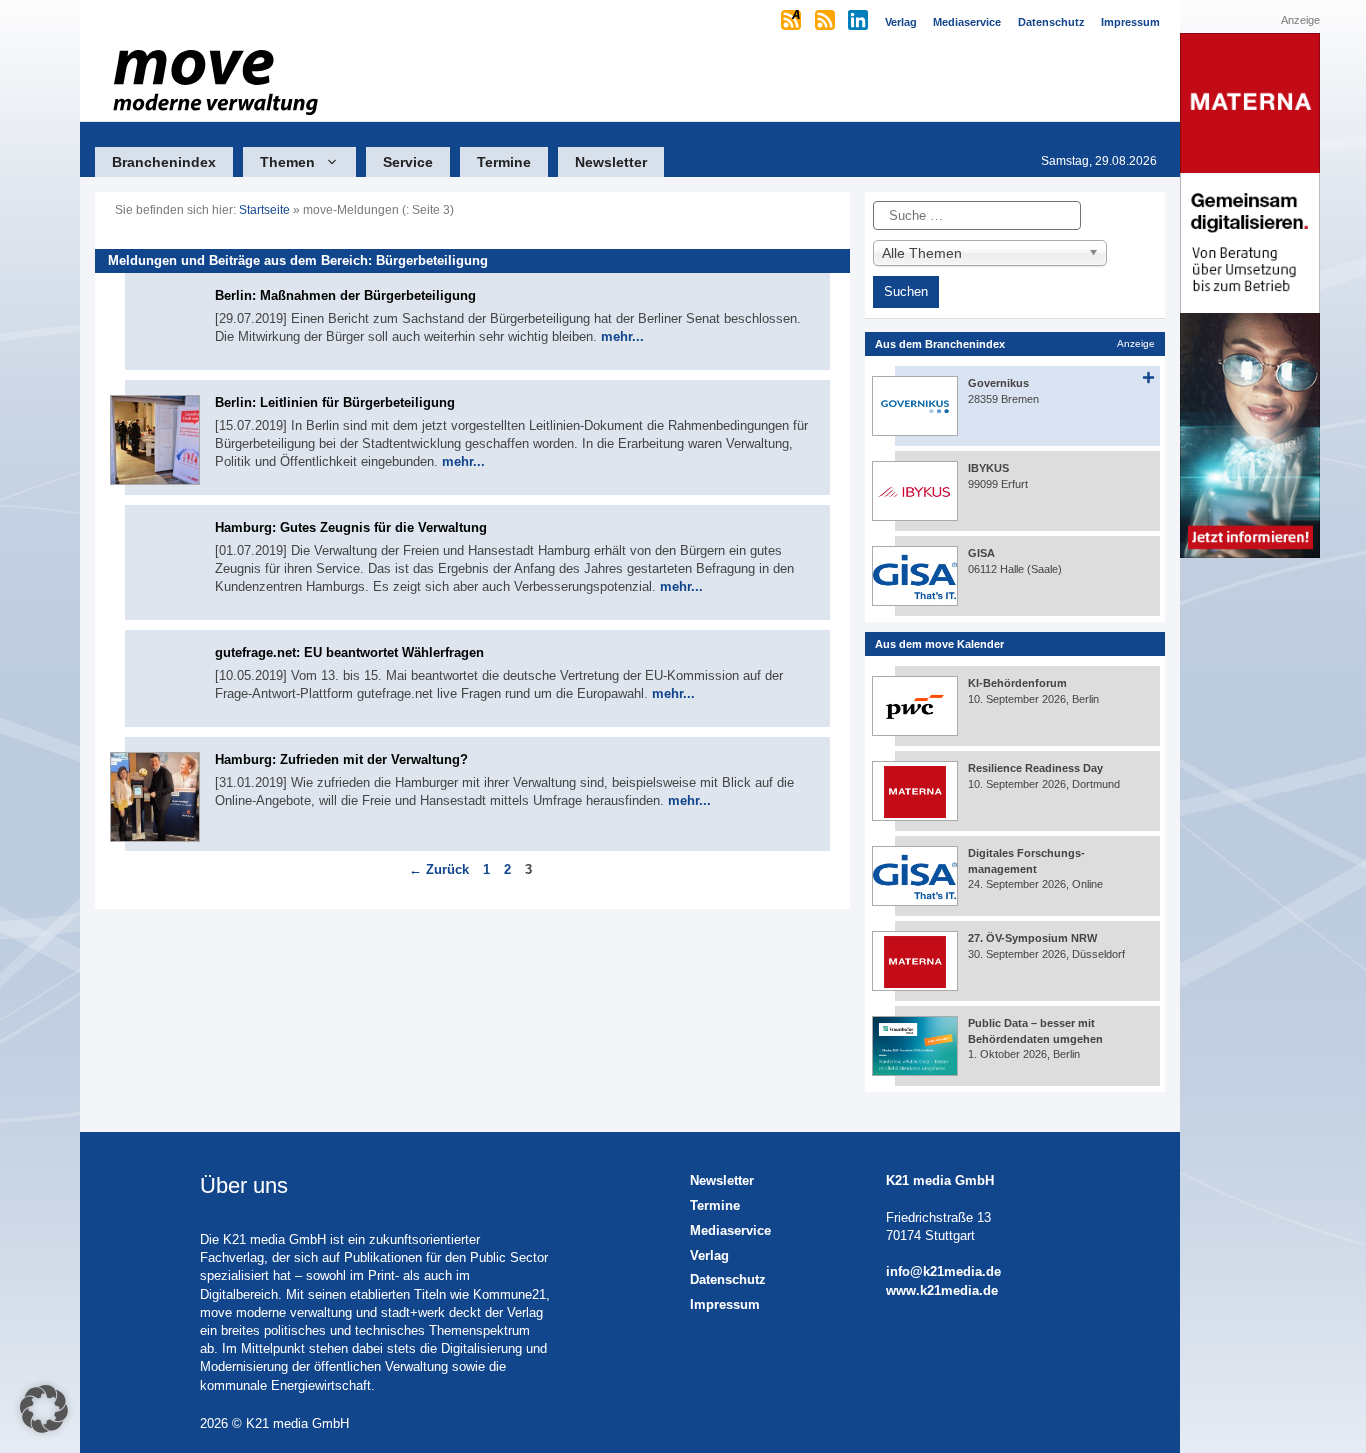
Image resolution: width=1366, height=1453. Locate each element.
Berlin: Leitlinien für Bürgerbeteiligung (335, 402)
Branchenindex (164, 162)
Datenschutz (728, 1279)
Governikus (998, 383)
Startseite (264, 210)
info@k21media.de (943, 1271)
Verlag (709, 1255)
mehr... (622, 336)
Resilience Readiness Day (1035, 768)
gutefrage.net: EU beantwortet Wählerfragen (349, 652)
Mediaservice (730, 1230)
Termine (504, 162)
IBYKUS (988, 468)
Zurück (439, 869)
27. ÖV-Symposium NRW (1032, 938)
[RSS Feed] (826, 22)
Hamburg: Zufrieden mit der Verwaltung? (341, 759)
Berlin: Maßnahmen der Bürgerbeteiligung (345, 295)
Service (408, 162)
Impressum (725, 1304)
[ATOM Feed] (792, 22)
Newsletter (611, 162)
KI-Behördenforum (1017, 683)
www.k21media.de (942, 1290)
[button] (44, 1409)
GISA (981, 553)
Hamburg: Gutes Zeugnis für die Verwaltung (351, 527)
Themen (287, 162)
